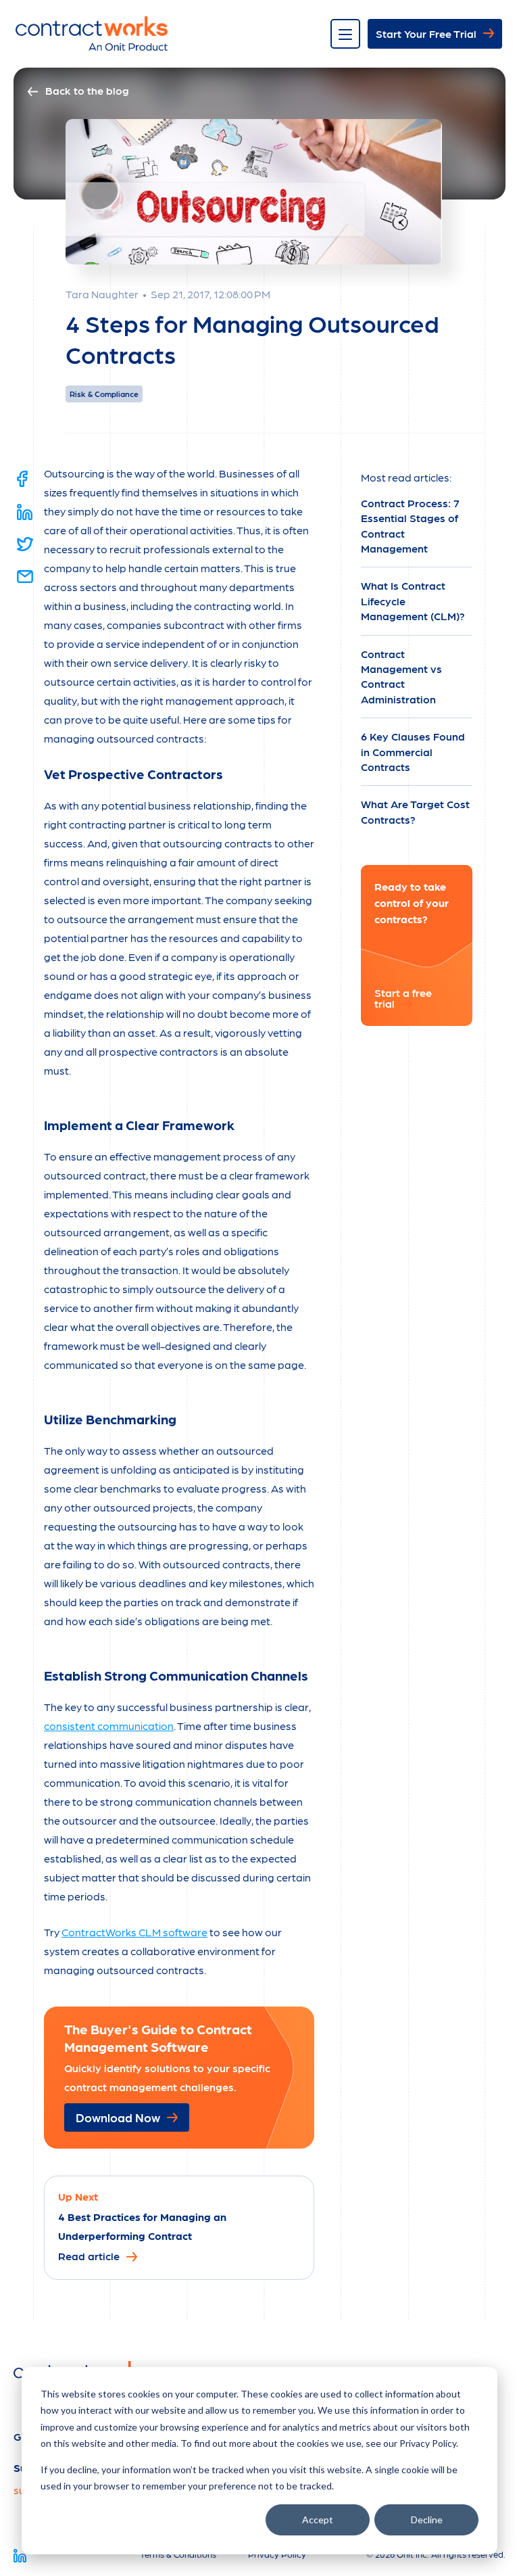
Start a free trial (403, 998)
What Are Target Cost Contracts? (415, 811)
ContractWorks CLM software (134, 1932)
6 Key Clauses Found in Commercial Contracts (413, 751)
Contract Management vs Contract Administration (401, 676)
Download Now (118, 2117)
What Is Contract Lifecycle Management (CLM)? (413, 601)
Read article (89, 2255)
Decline (427, 2520)
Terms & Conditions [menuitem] (178, 2554)
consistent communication (109, 1726)
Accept (318, 2520)
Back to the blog (87, 90)
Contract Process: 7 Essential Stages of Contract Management (410, 525)
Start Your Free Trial (426, 33)
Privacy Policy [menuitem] (277, 2554)
